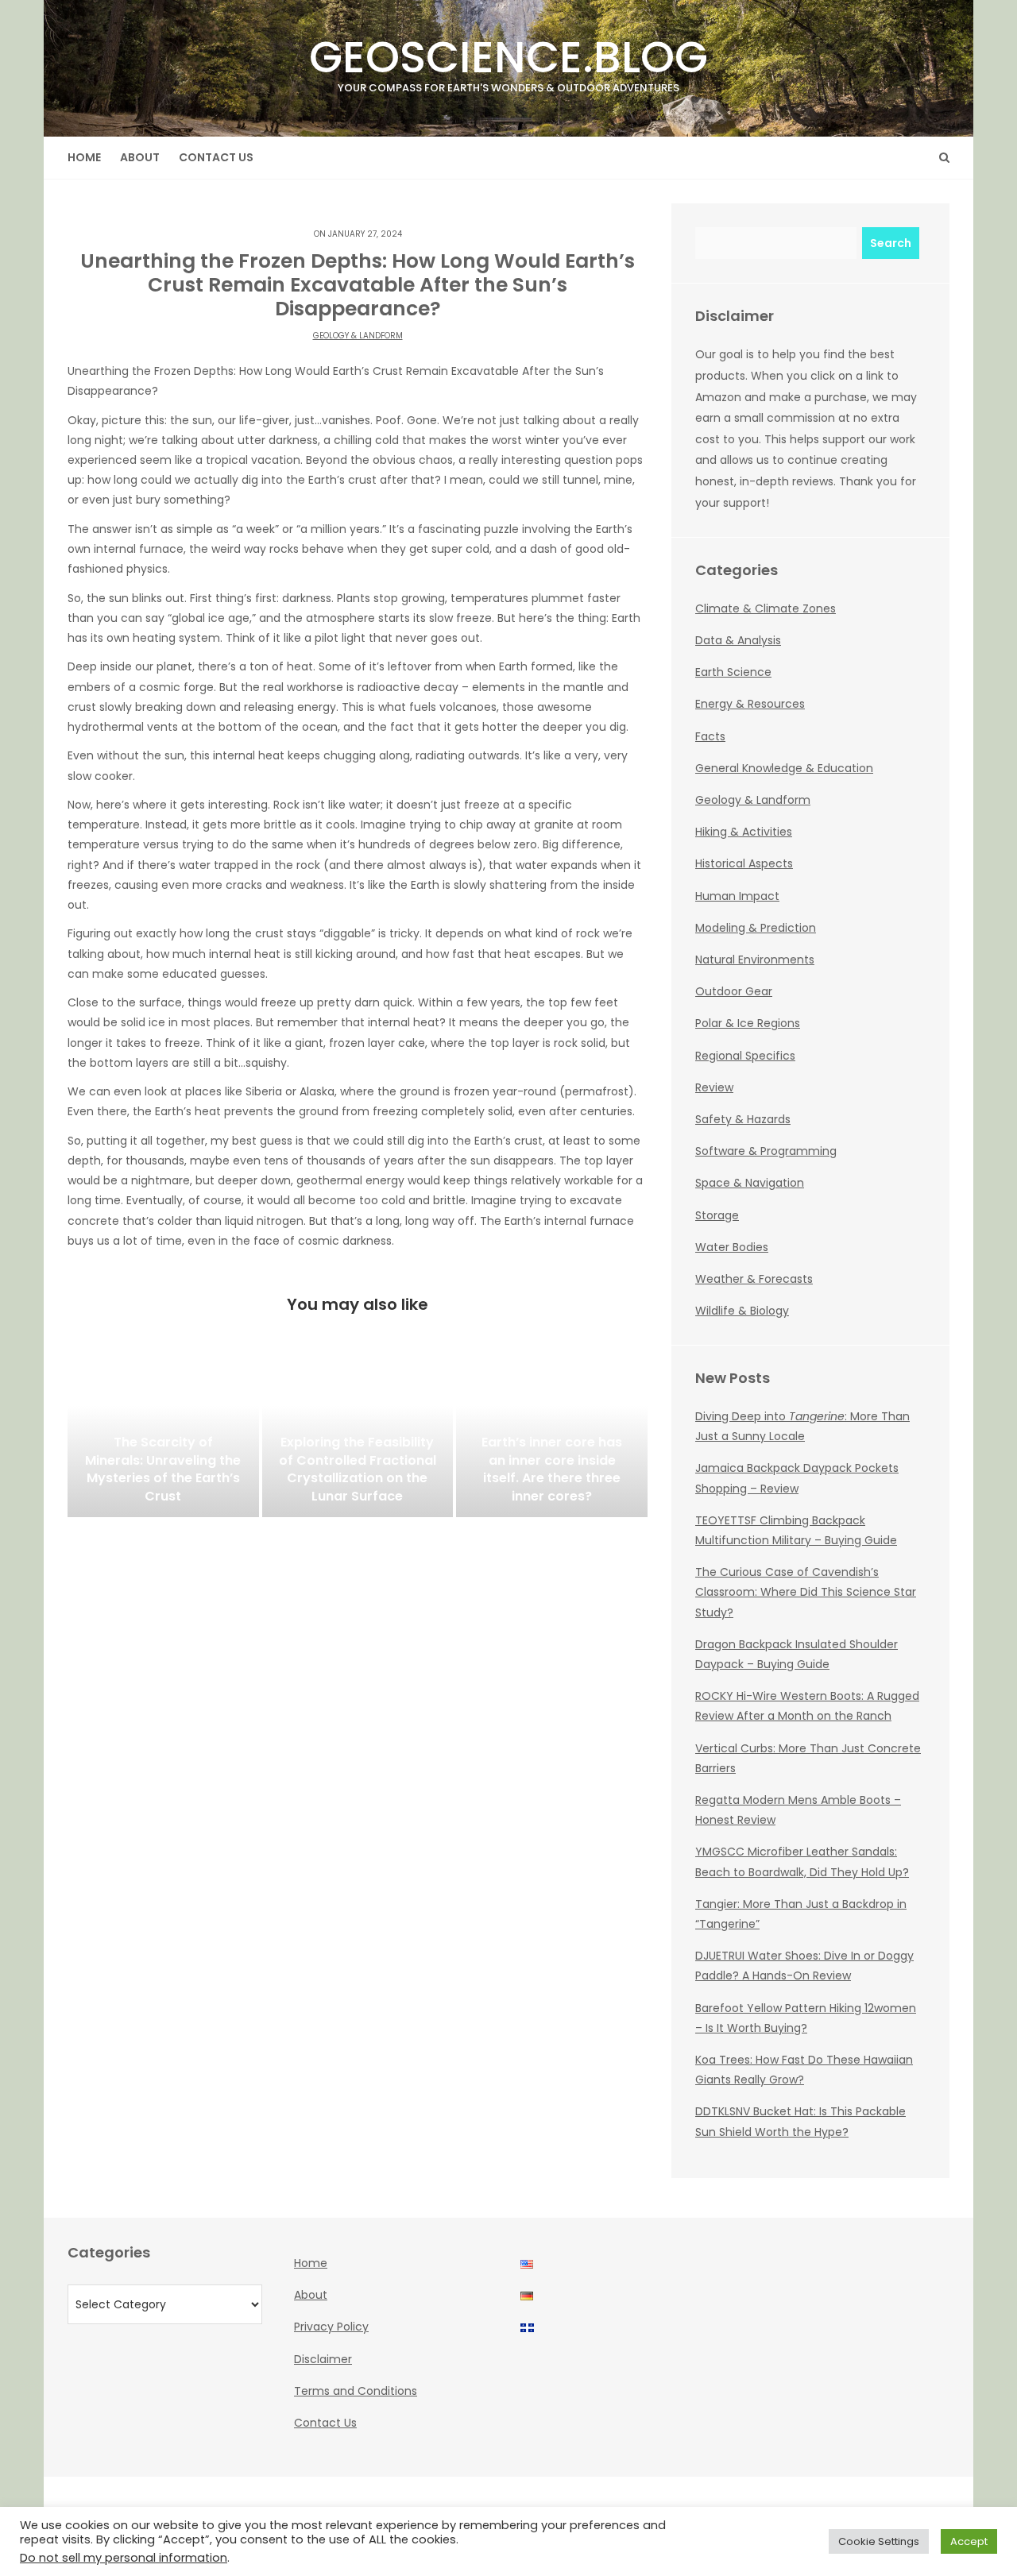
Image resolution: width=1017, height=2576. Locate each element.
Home (84, 157)
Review (714, 1087)
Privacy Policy (331, 2327)
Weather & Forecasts (754, 1279)
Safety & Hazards (743, 1119)
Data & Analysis (738, 640)
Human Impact (737, 896)
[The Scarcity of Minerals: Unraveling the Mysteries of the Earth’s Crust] (163, 1438)
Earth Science (733, 672)
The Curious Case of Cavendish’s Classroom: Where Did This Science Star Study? (806, 1592)
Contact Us (216, 157)
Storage (717, 1215)
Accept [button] (969, 2541)
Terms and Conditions (356, 2391)
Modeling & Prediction (756, 928)
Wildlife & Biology (742, 1311)
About (140, 157)
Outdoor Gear (734, 991)
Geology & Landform (358, 336)
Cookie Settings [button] (879, 2541)
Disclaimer (323, 2359)
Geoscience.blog (508, 61)
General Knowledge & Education (784, 768)
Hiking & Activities (744, 832)
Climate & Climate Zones (766, 608)
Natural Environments (755, 960)
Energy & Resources (750, 704)
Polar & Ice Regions (748, 1023)
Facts (710, 736)
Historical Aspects (744, 863)
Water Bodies (732, 1247)
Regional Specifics (745, 1056)
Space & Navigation (750, 1183)
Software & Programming (766, 1151)
